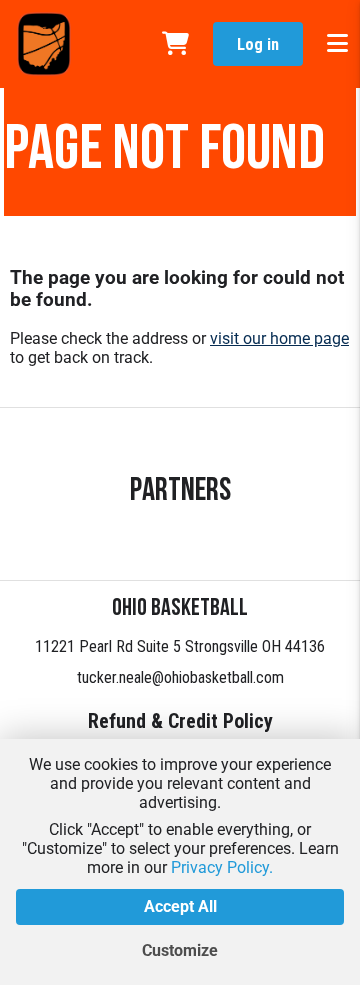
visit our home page (279, 338)
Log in (258, 44)
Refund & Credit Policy (180, 721)
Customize (180, 950)
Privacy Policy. (222, 867)
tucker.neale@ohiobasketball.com (180, 677)
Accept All (180, 906)
